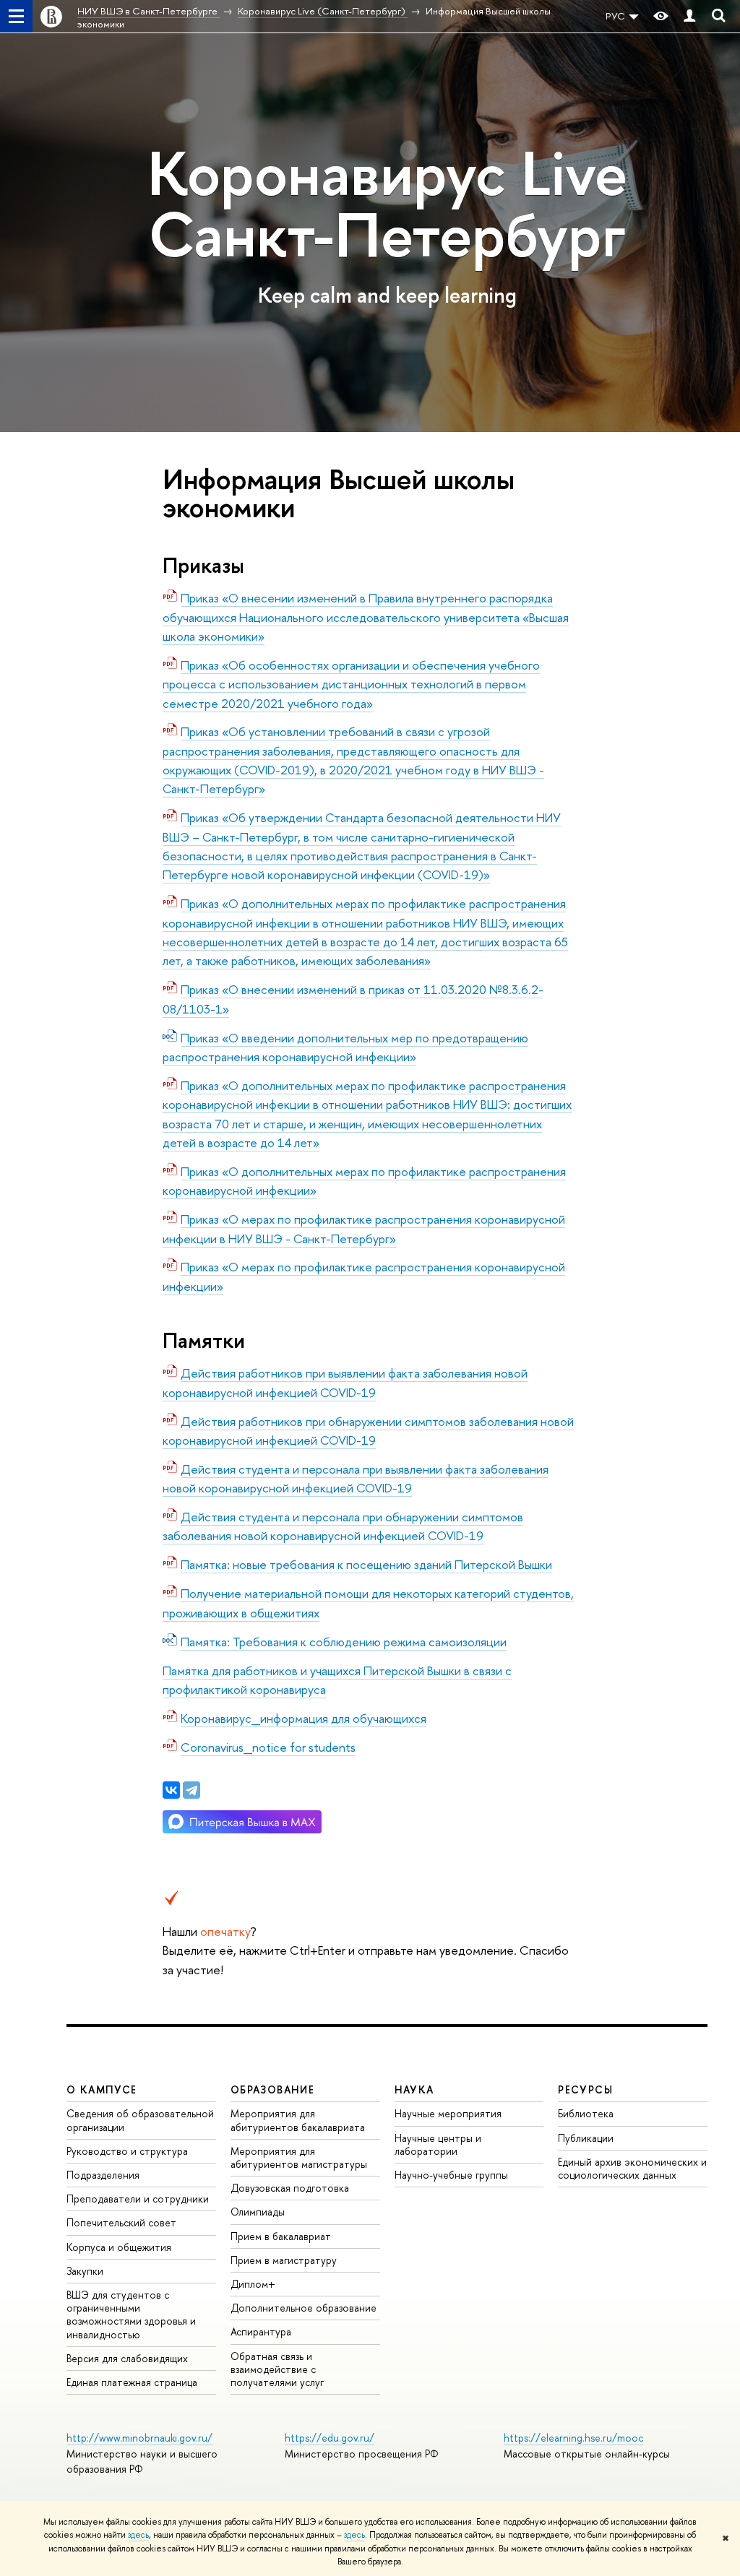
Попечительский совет (121, 2222)
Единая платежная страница (132, 2382)
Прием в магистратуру (284, 2260)
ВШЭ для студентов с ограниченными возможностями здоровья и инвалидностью (131, 2314)
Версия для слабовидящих (127, 2358)
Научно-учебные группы (451, 2175)
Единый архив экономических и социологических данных (632, 2168)
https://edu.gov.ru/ (330, 2438)
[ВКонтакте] (171, 1790)
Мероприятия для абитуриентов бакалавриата (298, 2120)
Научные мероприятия (448, 2113)
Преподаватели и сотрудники (138, 2199)
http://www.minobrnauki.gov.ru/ (139, 2438)
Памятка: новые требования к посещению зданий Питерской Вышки (366, 1564)
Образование (272, 2089)
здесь (138, 2535)
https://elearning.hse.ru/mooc (573, 2438)
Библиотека (586, 2113)
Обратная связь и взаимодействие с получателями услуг (277, 2369)
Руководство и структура (127, 2151)
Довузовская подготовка (290, 2188)
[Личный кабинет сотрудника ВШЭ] (689, 16)
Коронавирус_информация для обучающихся (304, 1718)
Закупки (85, 2271)
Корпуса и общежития (119, 2247)
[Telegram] (192, 1790)
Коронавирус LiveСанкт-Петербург (387, 204)
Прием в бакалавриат (281, 2236)
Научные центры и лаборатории (438, 2144)
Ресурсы (585, 2089)
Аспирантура (261, 2331)
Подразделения (103, 2175)
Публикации (586, 2138)
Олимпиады (258, 2212)
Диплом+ (253, 2284)
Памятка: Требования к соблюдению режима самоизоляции (344, 1642)
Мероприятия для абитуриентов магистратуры (299, 2157)
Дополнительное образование (304, 2308)
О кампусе (102, 2089)
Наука (414, 2089)
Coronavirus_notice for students (268, 1747)
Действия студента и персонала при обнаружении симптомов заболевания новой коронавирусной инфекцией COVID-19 (343, 1526)
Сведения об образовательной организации (140, 2120)
